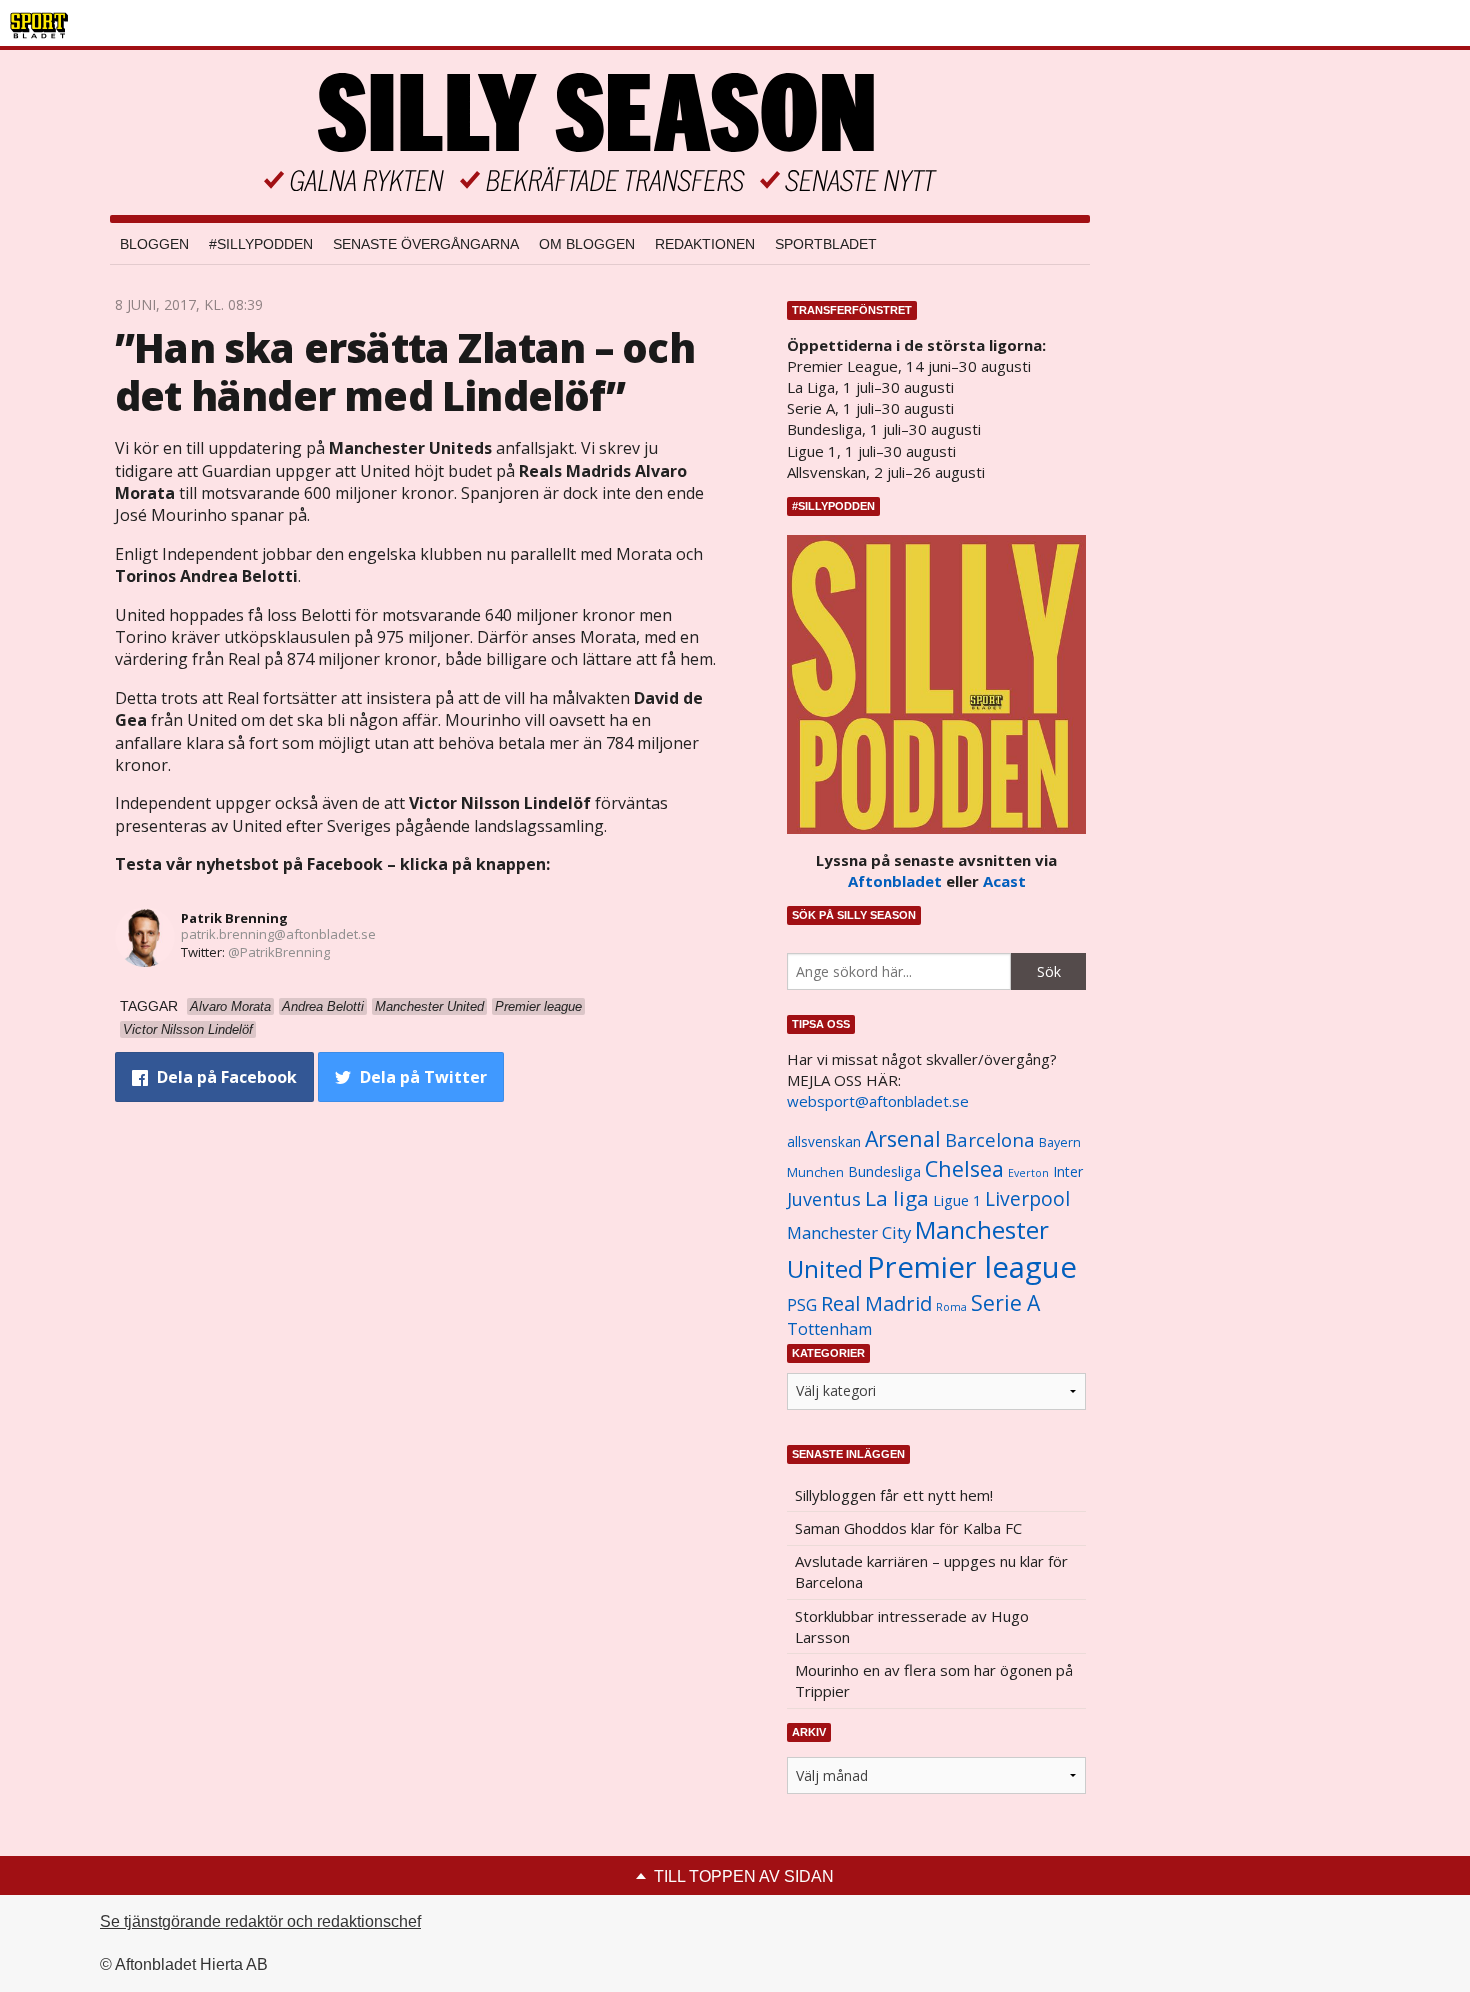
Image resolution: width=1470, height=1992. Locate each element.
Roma (951, 1307)
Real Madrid (876, 1303)
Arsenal (903, 1138)
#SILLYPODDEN (261, 244)
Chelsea (964, 1168)
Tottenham (829, 1329)
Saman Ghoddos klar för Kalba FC (908, 1528)
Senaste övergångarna (426, 244)
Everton (1028, 1173)
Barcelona (990, 1139)
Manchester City (849, 1232)
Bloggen (154, 244)
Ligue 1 (957, 1200)
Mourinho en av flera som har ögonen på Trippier (934, 1680)
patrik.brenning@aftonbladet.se (278, 934)
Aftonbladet (895, 881)
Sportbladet (826, 244)
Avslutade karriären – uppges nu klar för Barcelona (931, 1571)
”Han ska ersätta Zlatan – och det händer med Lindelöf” (405, 371)
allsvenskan (824, 1142)
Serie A (1005, 1302)
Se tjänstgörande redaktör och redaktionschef (260, 1921)
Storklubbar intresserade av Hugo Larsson (912, 1626)
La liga (897, 1198)
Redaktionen (705, 244)
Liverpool (1027, 1198)
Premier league (972, 1267)
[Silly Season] (600, 132)
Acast (1004, 881)
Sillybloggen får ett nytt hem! (894, 1495)
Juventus (824, 1199)
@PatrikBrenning (279, 952)
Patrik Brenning (234, 918)
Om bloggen (587, 244)
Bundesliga (884, 1171)
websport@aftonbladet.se (878, 1101)
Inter (1068, 1171)
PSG (802, 1305)
